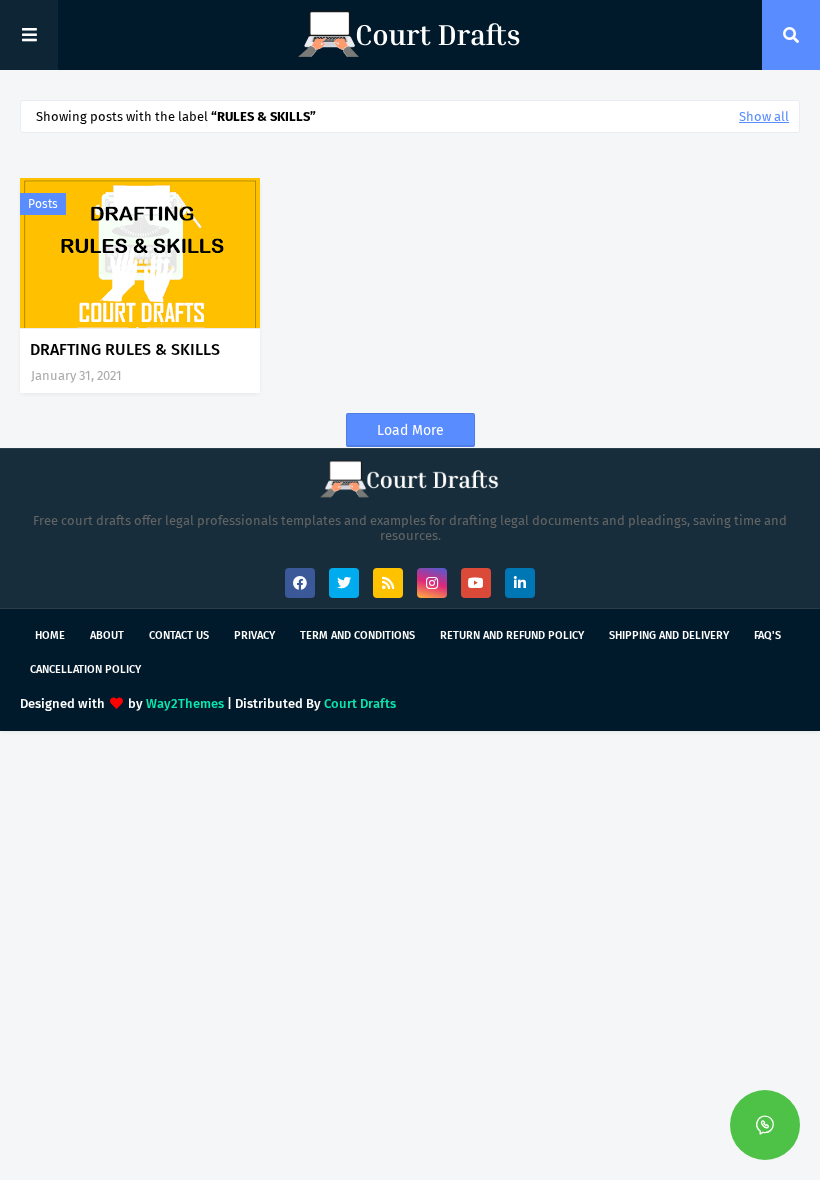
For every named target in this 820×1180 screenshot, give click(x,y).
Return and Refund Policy (512, 635)
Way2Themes (185, 703)
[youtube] (476, 583)
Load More (410, 430)
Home (50, 635)
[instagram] (432, 583)
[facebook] (300, 583)
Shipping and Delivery (669, 635)
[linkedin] (520, 583)
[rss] (388, 583)
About (107, 635)
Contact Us (179, 635)
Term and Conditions (357, 635)
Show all (764, 116)
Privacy (254, 635)
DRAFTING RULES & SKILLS (125, 349)
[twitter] (344, 583)
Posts (43, 204)
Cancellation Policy (85, 669)
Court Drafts (360, 703)
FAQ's (767, 635)
